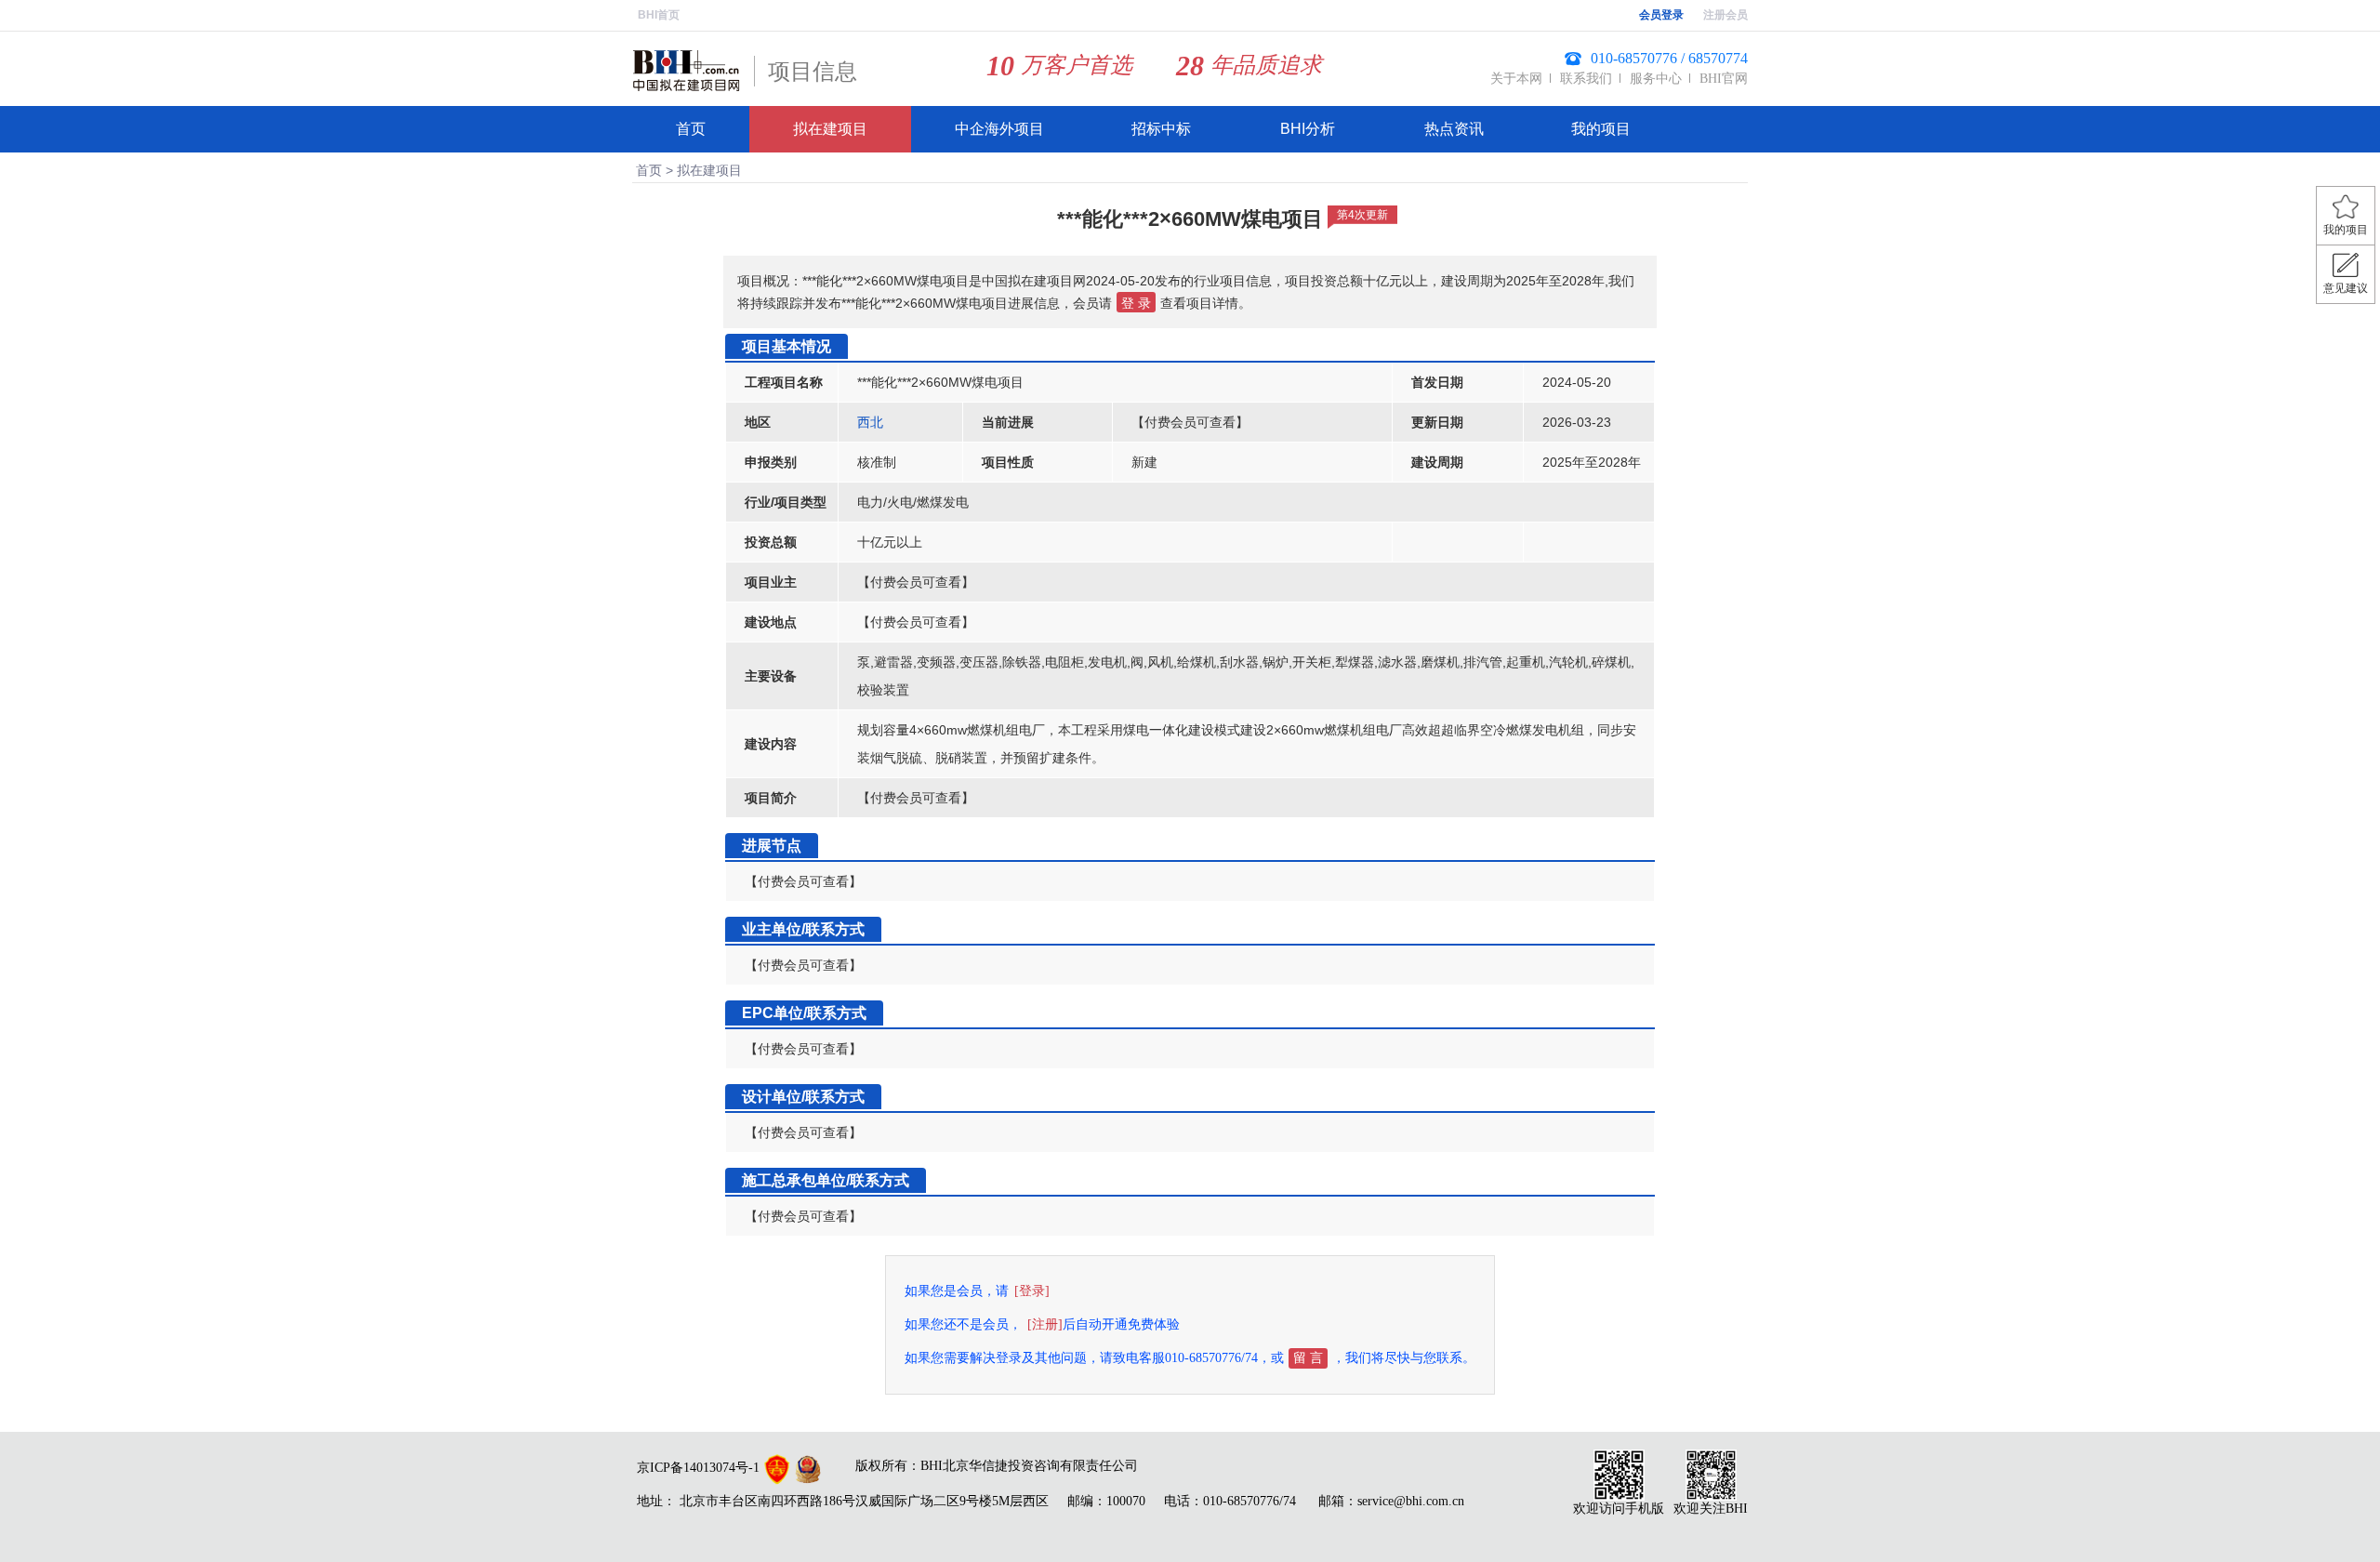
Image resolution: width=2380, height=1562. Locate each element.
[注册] (1045, 1324)
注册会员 (1725, 15)
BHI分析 (1308, 129)
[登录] (1032, 1291)
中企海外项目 (999, 129)
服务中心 (1656, 79)
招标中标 (1161, 129)
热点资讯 (1454, 129)
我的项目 (1601, 129)
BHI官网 (1724, 79)
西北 (870, 422)
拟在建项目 (830, 129)
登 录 (1136, 303)
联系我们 (1586, 79)
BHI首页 (659, 15)
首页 (691, 129)
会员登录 (1661, 15)
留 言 (1308, 1358)
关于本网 (1516, 79)
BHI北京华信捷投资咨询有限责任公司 (1029, 1466)
